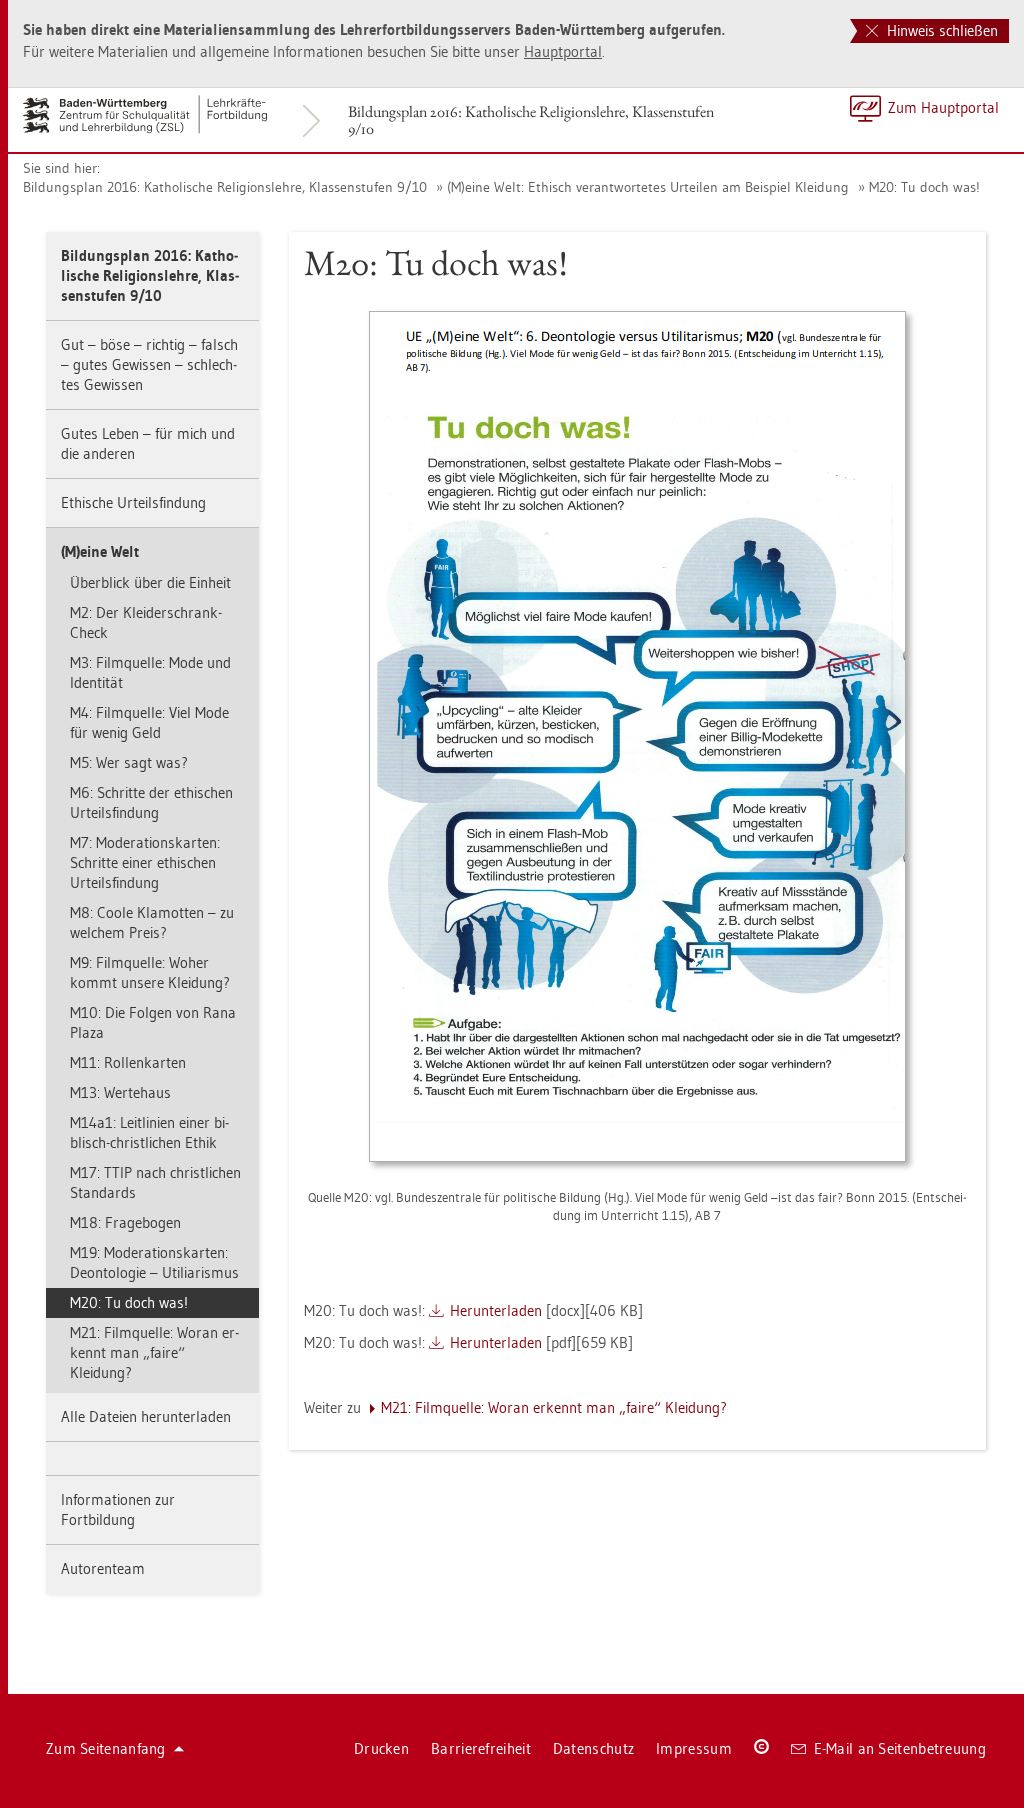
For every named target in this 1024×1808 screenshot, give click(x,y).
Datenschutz (593, 1748)
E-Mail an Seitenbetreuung (900, 1748)
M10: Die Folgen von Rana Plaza (153, 1022)
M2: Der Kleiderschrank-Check (146, 622)
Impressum (694, 1748)
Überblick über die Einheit (150, 582)
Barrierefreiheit (481, 1748)
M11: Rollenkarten (128, 1062)
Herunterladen (496, 1310)
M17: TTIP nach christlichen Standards (155, 1182)
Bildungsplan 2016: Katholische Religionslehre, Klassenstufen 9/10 (531, 120)
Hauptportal (563, 51)
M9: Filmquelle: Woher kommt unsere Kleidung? (150, 972)
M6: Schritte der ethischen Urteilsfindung (151, 802)
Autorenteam (103, 1568)
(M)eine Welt (100, 551)
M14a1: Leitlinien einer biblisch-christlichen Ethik (149, 1132)
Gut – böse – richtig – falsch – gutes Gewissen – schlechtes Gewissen (149, 364)
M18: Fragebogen (125, 1222)
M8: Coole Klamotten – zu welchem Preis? (152, 922)
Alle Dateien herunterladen (146, 1416)
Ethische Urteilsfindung (133, 502)
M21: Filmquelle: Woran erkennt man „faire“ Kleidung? (154, 1352)
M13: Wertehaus (120, 1092)
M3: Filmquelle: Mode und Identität (150, 672)
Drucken (381, 1748)
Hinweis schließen (940, 30)
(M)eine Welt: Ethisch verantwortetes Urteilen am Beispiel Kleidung (648, 187)
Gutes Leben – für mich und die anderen (148, 443)
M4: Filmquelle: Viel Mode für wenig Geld (149, 722)
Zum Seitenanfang (106, 1748)
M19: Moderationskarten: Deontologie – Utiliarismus (154, 1262)
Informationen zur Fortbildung (118, 1509)
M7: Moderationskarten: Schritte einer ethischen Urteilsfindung (145, 862)
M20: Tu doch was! (924, 187)
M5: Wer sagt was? (129, 762)
